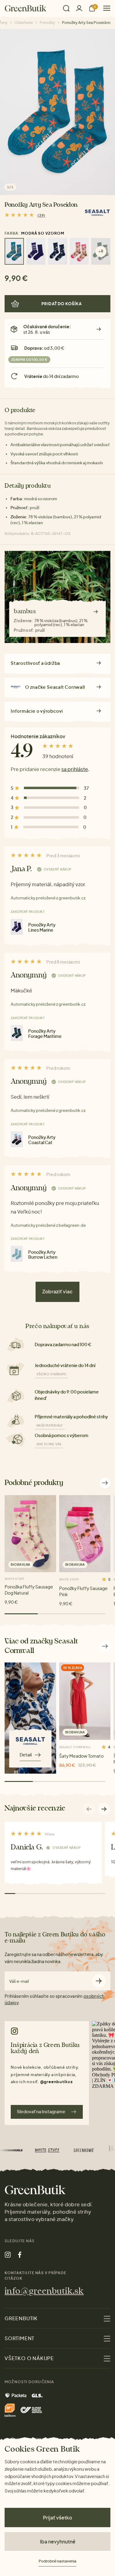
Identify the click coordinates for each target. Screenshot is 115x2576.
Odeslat (99, 1981)
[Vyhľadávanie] (66, 8)
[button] (104, 1809)
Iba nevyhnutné (58, 2541)
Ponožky (47, 23)
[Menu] (104, 8)
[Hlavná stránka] (26, 8)
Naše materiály (50, 1425)
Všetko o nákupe (51, 1374)
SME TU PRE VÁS (49, 1444)
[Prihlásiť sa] (79, 8)
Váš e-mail (19, 1981)
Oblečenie (24, 23)
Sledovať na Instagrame (41, 2111)
